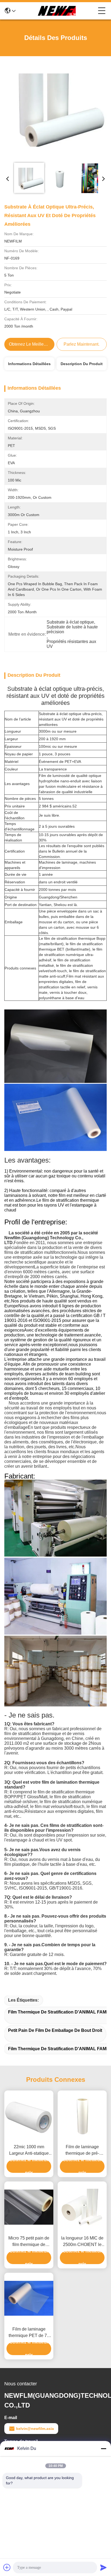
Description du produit (82, 364)
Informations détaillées (29, 364)
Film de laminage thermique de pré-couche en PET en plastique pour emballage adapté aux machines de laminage (82, 2151)
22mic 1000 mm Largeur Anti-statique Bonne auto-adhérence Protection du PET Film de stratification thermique (29, 2151)
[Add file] (7, 2567)
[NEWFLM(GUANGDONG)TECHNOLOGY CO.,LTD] (57, 11)
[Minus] (103, 2449)
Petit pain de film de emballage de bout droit (55, 2030)
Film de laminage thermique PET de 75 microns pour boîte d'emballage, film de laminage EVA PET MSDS (29, 2333)
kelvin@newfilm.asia (35, 2429)
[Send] (103, 2567)
